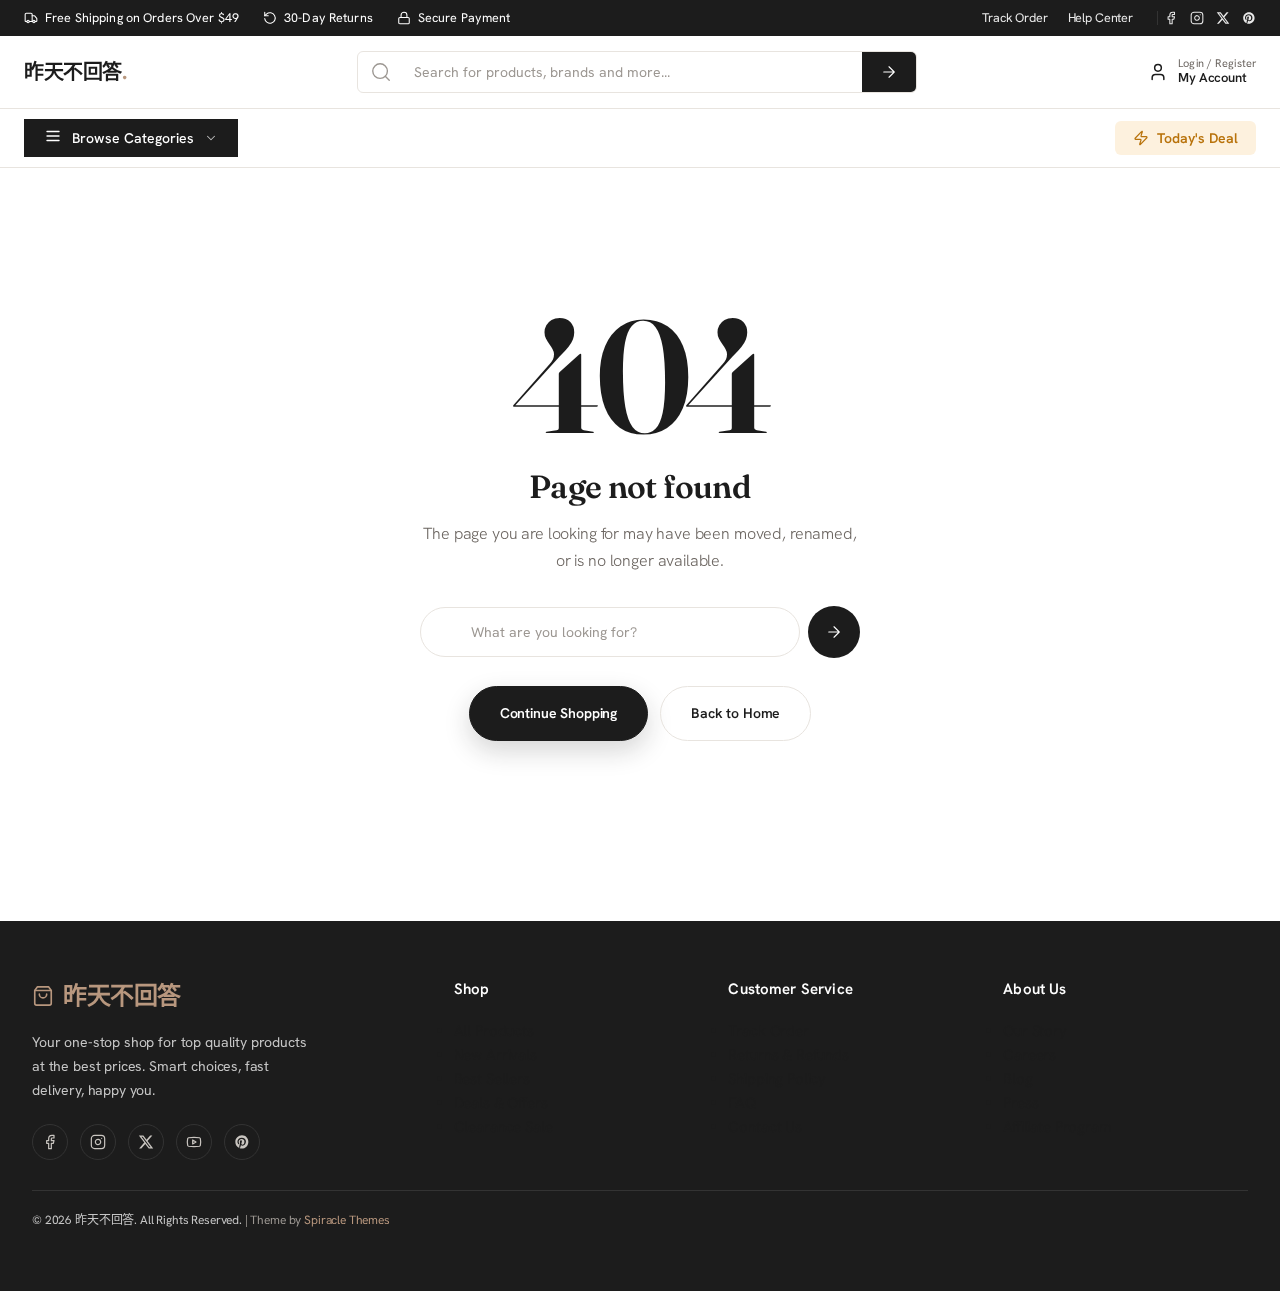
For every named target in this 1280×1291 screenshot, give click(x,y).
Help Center (1100, 17)
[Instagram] (1197, 18)
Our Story (1035, 1031)
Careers (1029, 1055)
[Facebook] (1171, 18)
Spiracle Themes (347, 1220)
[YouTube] (194, 1142)
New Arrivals (495, 1055)
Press (1020, 1103)
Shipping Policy (777, 1079)
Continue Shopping (558, 713)
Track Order (1014, 17)
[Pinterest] (1249, 18)
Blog (1017, 1079)
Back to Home (735, 713)
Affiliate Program (1056, 1127)
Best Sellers (492, 1079)
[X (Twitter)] (1223, 18)
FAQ (742, 1103)
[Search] (889, 72)
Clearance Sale (503, 1127)
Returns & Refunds (788, 1055)
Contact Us (765, 1127)
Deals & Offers (501, 1103)
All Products (494, 1031)
